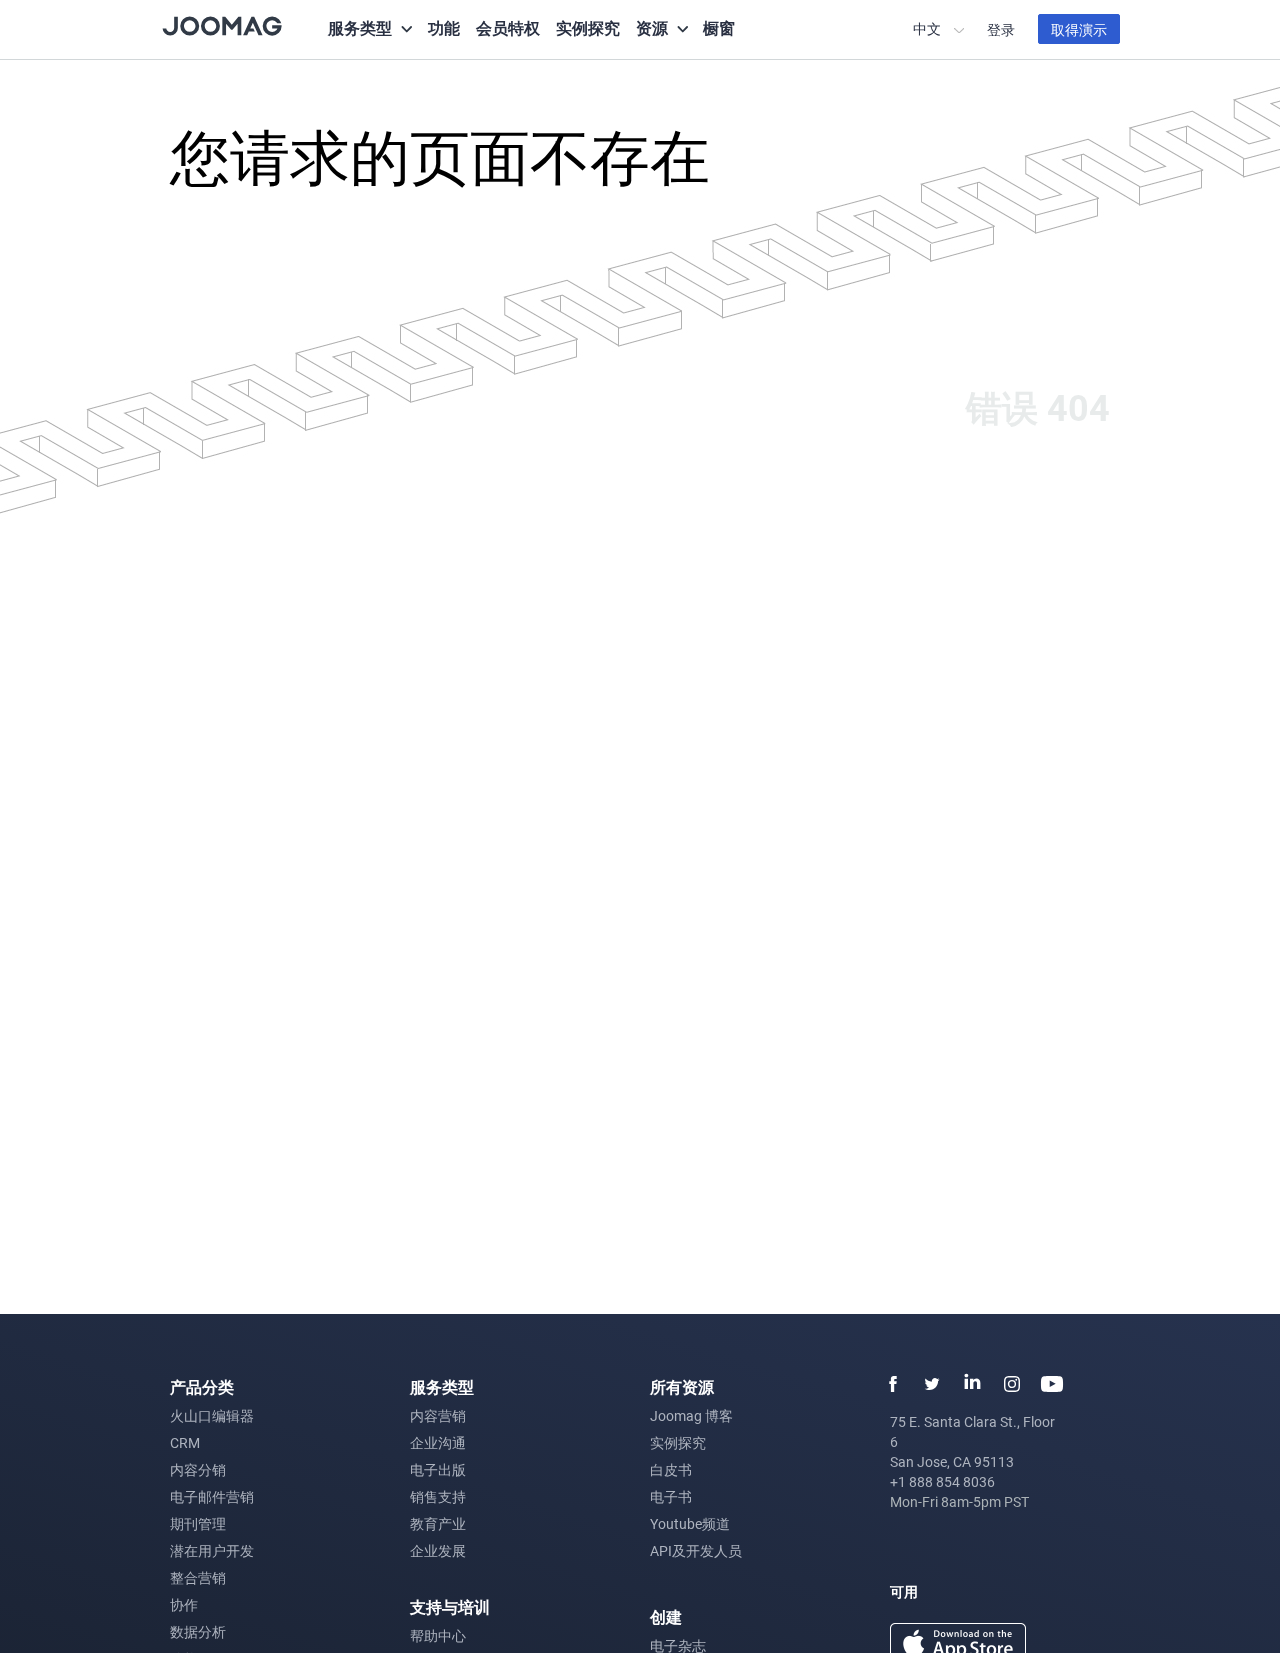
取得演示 (1079, 29)
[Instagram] (1012, 1384)
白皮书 (671, 1469)
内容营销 (438, 1415)
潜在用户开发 (212, 1550)
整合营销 (198, 1577)
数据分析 (198, 1631)
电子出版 (438, 1469)
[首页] (222, 24)
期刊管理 (198, 1523)
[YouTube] (1052, 1384)
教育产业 (438, 1523)
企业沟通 (438, 1442)
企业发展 (438, 1550)
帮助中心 (438, 1635)
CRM (185, 1442)
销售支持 (438, 1496)
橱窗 (719, 27)
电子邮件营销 (212, 1496)
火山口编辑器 (212, 1415)
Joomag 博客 (691, 1415)
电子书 (671, 1496)
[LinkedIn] (972, 1384)
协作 (184, 1604)
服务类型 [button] (360, 27)
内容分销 (198, 1469)
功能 (444, 27)
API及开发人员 (696, 1550)
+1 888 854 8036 (942, 1481)
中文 (928, 28)
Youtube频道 (690, 1523)
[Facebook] (892, 1384)
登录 (1001, 29)
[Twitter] (932, 1384)
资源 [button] (652, 27)
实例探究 (588, 27)
